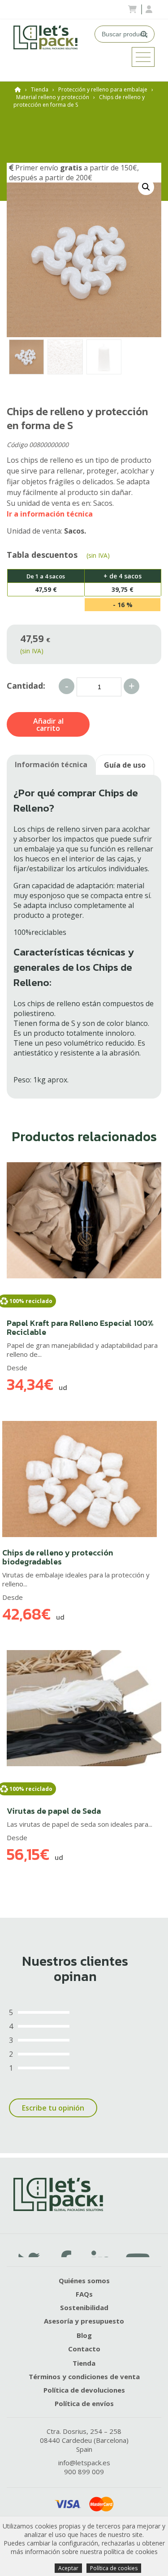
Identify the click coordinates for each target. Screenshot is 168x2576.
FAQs (84, 2294)
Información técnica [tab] (51, 765)
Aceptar (68, 2568)
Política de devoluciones (84, 2390)
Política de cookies (114, 2568)
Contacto (84, 2349)
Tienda (40, 89)
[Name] (143, 57)
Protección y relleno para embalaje (103, 89)
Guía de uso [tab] (125, 765)
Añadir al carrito (48, 725)
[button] (146, 187)
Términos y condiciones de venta (84, 2376)
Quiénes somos (84, 2281)
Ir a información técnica (50, 514)
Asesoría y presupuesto (84, 2321)
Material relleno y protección (53, 97)
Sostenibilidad (84, 2307)
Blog (84, 2335)
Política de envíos (84, 2403)
